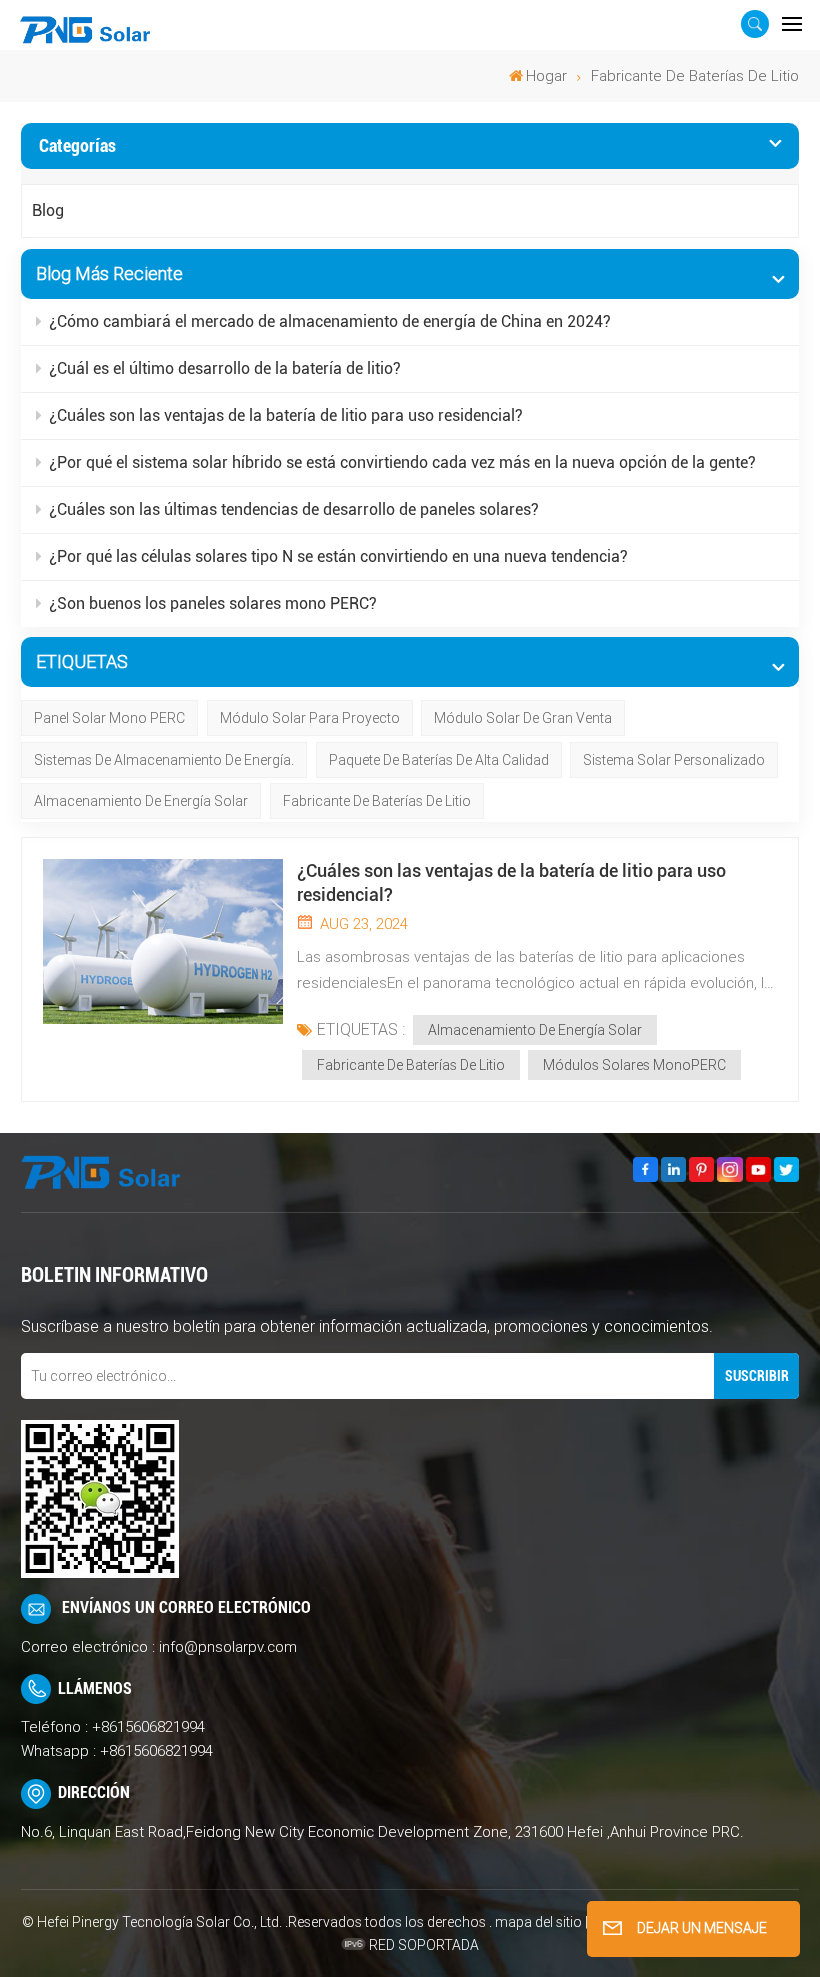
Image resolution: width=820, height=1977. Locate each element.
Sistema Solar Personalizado (674, 760)
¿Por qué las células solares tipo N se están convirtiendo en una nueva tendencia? (338, 556)
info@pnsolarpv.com (228, 1647)
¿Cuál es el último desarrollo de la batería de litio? (225, 368)
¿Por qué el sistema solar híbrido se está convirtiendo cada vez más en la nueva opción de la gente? (402, 462)
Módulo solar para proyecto (310, 718)
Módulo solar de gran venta (523, 718)
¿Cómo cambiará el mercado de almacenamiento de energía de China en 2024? (330, 321)
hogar (546, 76)
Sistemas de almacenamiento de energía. (164, 760)
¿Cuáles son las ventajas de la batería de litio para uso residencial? (286, 415)
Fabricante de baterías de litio (377, 801)
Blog (48, 210)
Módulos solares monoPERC (634, 1065)
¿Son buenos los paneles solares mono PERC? (213, 603)
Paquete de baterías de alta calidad (439, 760)
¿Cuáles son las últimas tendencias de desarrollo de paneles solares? (294, 509)
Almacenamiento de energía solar (141, 801)
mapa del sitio (540, 1922)
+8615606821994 (148, 1727)
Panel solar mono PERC (109, 718)
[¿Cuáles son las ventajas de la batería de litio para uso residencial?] (163, 941)
